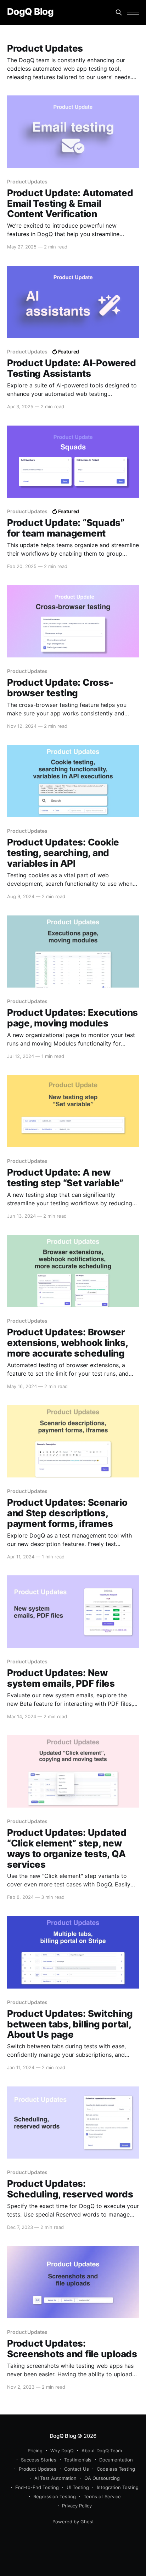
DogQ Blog (30, 12)
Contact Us (77, 2469)
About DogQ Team (102, 2451)
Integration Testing (118, 2487)
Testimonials (78, 2460)
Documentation (116, 2460)
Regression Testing (55, 2496)
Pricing (35, 2451)
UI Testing (78, 2487)
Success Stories (39, 2460)
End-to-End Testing (37, 2487)
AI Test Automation (55, 2478)
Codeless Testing (116, 2469)
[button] (133, 12)
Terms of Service (102, 2496)
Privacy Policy (77, 2506)
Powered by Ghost (73, 2522)
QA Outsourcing (102, 2478)
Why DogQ (62, 2451)
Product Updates (38, 2469)
